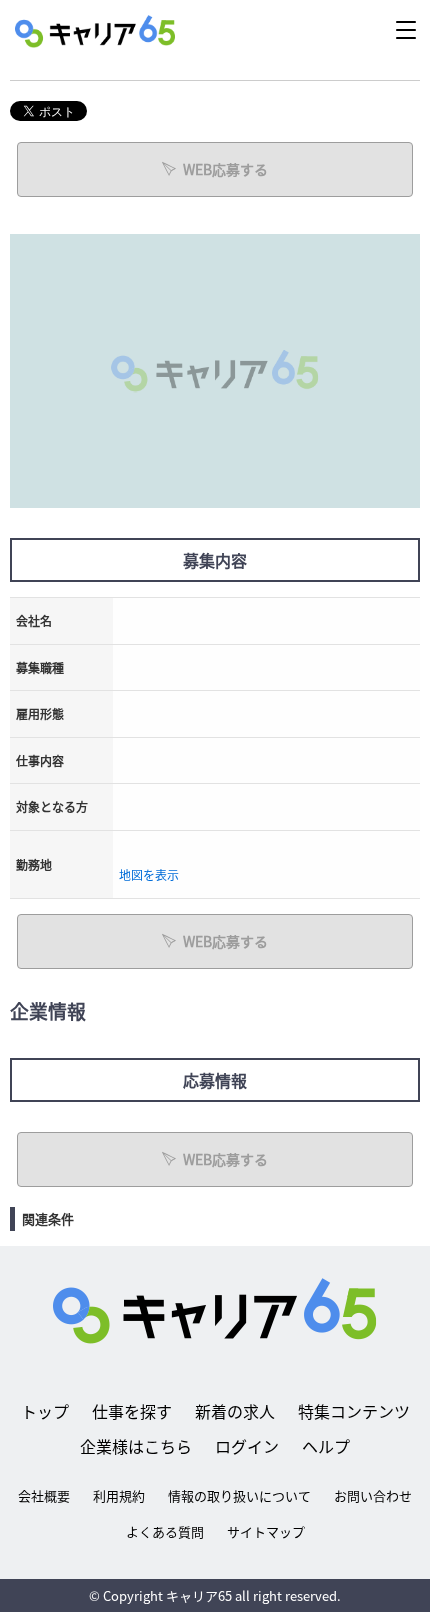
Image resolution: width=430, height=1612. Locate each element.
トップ (45, 1411)
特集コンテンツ (354, 1411)
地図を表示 (149, 874)
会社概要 (44, 1495)
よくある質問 (165, 1531)
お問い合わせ (373, 1495)
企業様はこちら (136, 1446)
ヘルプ (326, 1446)
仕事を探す (132, 1411)
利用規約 (119, 1495)
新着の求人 (235, 1411)
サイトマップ (266, 1531)
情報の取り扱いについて (239, 1495)
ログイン (247, 1446)
